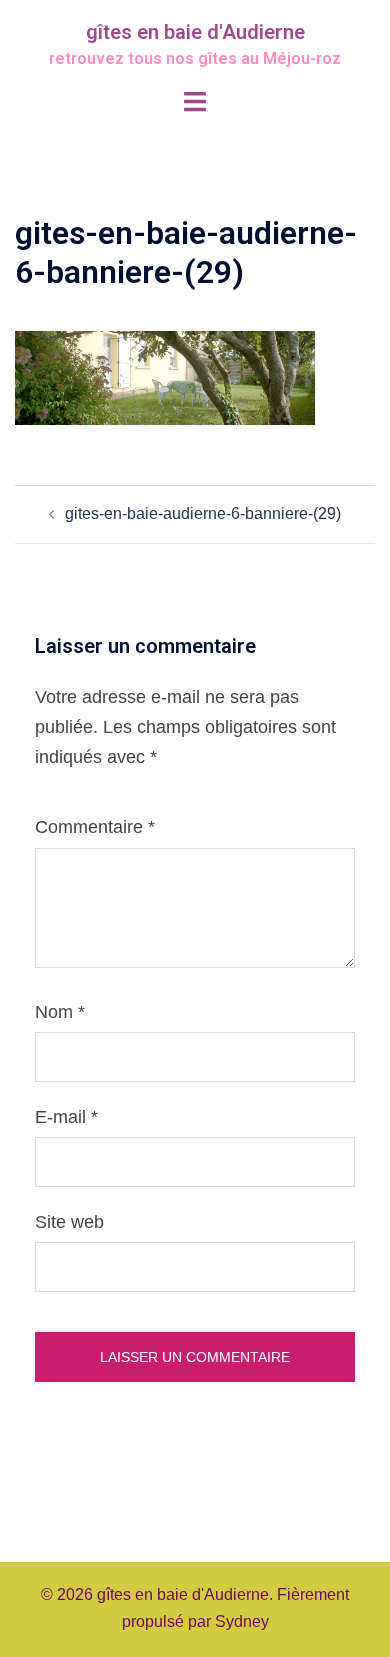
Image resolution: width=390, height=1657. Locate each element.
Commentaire (95, 827)
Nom (60, 1012)
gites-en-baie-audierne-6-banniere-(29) (203, 513)
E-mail (66, 1117)
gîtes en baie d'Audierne (195, 32)
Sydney (242, 1621)
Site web (69, 1222)
